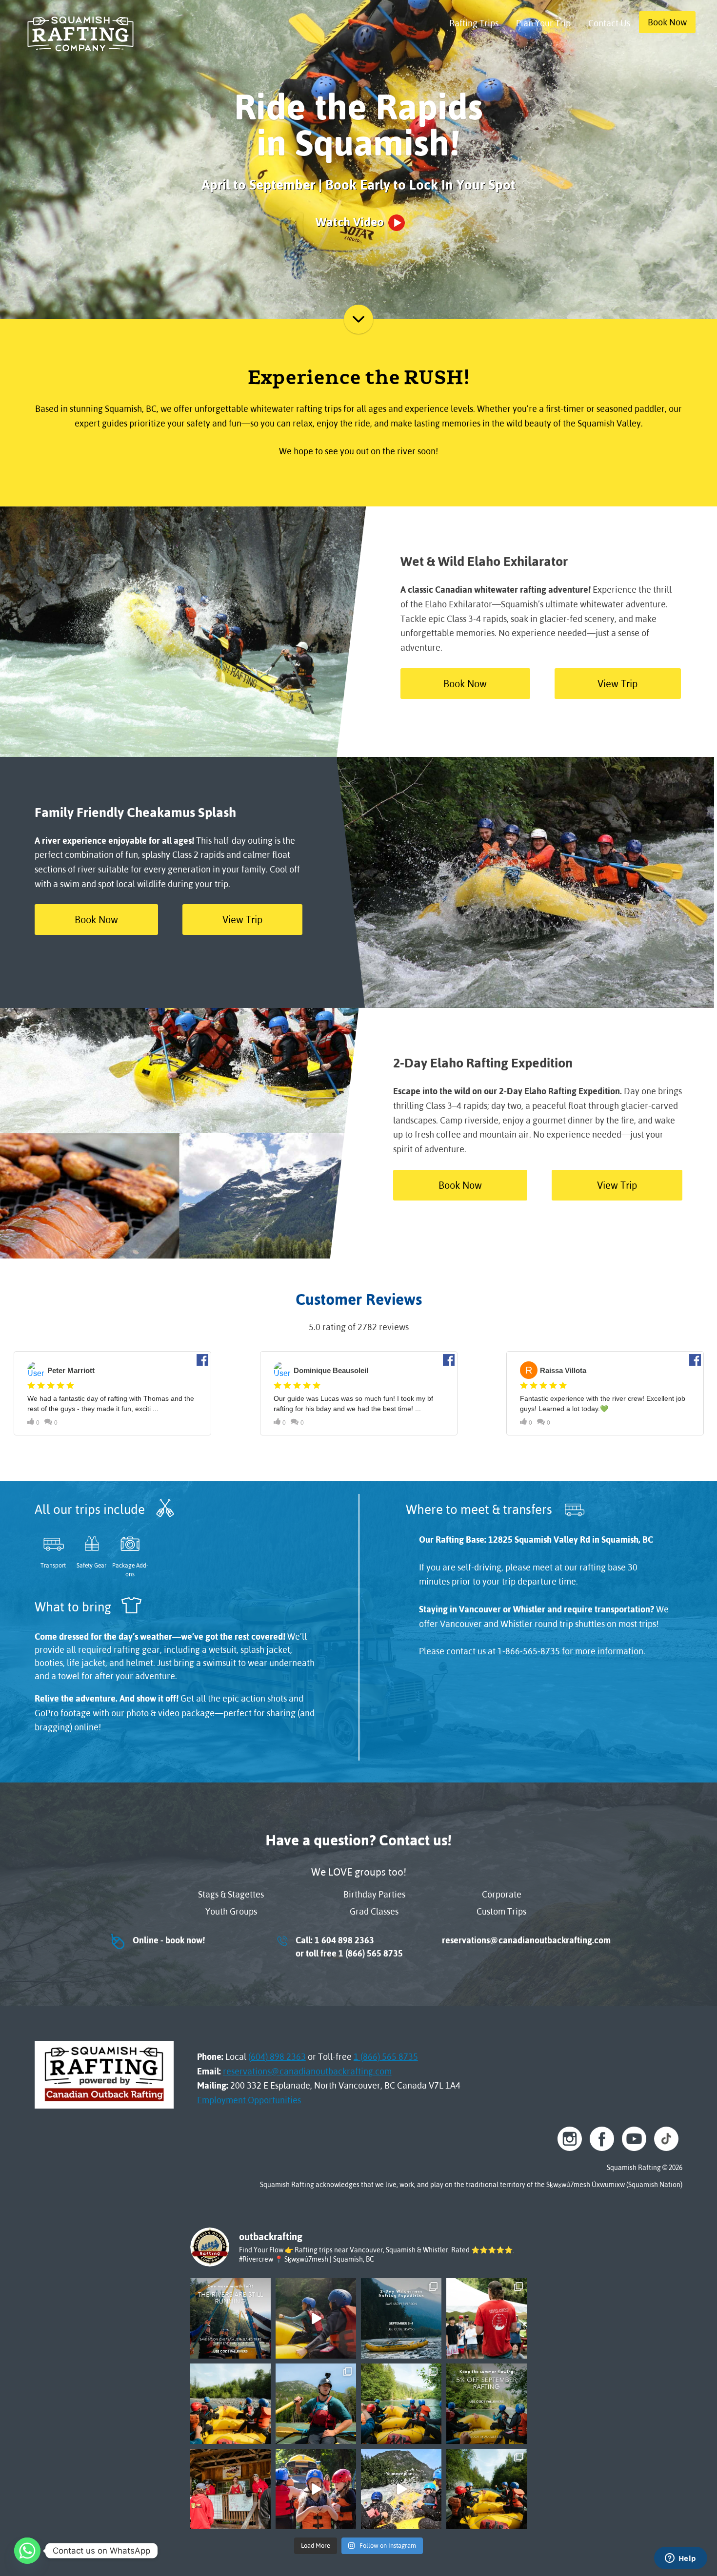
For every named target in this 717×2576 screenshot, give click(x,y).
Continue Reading (358, 319)
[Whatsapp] (27, 2551)
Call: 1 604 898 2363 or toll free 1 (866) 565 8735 (339, 1947)
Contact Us (609, 23)
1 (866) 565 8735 (386, 2057)
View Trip (617, 684)
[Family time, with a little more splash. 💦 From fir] (230, 2404)
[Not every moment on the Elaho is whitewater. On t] (316, 2404)
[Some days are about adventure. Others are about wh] (316, 2318)
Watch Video (350, 222)
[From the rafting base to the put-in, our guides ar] (487, 2318)
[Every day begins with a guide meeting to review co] (230, 2489)
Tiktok (666, 2139)
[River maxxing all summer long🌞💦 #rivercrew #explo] (401, 2489)
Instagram (570, 2139)
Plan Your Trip (543, 23)
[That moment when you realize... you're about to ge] (487, 2489)
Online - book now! (157, 1940)
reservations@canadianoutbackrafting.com (525, 1940)
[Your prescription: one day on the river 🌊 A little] (401, 2404)
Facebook (602, 2139)
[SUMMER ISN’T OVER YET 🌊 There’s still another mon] (230, 2318)
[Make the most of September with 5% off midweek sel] (487, 2404)
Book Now (667, 22)
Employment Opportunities (249, 2100)
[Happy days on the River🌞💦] (316, 2489)
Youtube (634, 2139)
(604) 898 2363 (277, 2057)
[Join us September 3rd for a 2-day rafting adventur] (401, 2318)
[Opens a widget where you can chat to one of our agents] (680, 2559)
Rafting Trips (474, 23)
